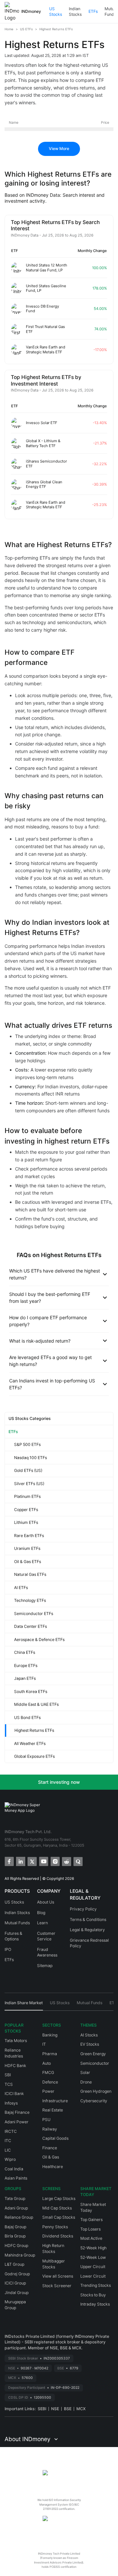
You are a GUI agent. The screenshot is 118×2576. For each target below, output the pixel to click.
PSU (46, 2120)
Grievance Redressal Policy (89, 1943)
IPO (8, 1949)
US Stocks (56, 12)
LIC (8, 2150)
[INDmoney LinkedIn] (20, 1861)
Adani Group (16, 2208)
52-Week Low (93, 2257)
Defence (50, 2082)
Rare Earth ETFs (29, 1536)
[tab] (24, 2005)
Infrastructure (55, 2101)
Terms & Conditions (88, 1919)
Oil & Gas (51, 2157)
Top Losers (90, 2229)
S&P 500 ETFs (27, 1444)
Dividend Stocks (58, 2236)
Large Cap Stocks (59, 2198)
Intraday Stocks (95, 2304)
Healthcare (53, 2167)
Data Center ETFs (30, 1626)
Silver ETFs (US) (29, 1484)
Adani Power (17, 2122)
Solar (85, 2072)
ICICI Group (15, 2283)
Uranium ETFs (27, 1548)
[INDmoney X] (32, 1861)
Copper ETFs (26, 1510)
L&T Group (14, 2264)
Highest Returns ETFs (34, 1730)
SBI (8, 2075)
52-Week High (93, 2248)
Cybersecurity (94, 2101)
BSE (68, 2409)
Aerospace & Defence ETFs (39, 1640)
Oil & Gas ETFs (28, 1562)
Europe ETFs (26, 1666)
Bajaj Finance (17, 2112)
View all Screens (58, 2276)
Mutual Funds (17, 1923)
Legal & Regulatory (87, 1930)
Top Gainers (91, 2220)
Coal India (14, 2169)
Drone (86, 2082)
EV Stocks (90, 2044)
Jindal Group (17, 2293)
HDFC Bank (15, 2066)
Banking (50, 2035)
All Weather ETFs (30, 1743)
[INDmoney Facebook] (9, 1861)
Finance (50, 2148)
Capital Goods (55, 2138)
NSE (55, 2409)
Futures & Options (13, 1936)
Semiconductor (95, 2063)
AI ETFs (21, 1588)
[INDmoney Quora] (78, 1861)
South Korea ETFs (31, 1692)
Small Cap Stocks (59, 2217)
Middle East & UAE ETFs (36, 1704)
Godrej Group (17, 2274)
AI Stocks (89, 2035)
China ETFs (25, 1652)
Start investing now (59, 1782)
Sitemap (45, 1966)
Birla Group (15, 2236)
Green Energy (93, 2054)
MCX (81, 2409)
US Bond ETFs (27, 1717)
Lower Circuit (93, 2276)
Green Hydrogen (96, 2091)
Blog (41, 1913)
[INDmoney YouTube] (43, 1861)
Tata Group (15, 2198)
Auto (47, 2063)
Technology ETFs (30, 1600)
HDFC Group (16, 2246)
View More (59, 149)
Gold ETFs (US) (28, 1470)
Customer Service (46, 1936)
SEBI (42, 2409)
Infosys (11, 2103)
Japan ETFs (25, 1678)
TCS (9, 2084)
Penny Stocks (55, 2227)
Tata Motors (16, 2041)
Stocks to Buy (93, 2295)
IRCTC (11, 2131)
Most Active (91, 2238)
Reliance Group (19, 2217)
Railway (50, 2129)
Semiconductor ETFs (34, 1614)
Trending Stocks (96, 2285)
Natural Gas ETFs (30, 1574)
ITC (8, 2141)
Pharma (50, 2054)
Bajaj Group (15, 2227)
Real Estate (53, 2110)
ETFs (93, 11)
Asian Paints (16, 2178)
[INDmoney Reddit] (66, 1861)
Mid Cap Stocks (57, 2208)
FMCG (48, 2072)
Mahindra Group (20, 2255)
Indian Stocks (75, 12)
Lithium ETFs (26, 1522)
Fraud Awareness (47, 1952)
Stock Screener (57, 2286)
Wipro (10, 2159)
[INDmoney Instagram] (55, 1861)
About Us (46, 1902)
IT (44, 2044)
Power (48, 2091)
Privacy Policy (83, 1909)
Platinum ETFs (27, 1496)
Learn (42, 1923)
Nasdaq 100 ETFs (30, 1458)
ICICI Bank (14, 2094)
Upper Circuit (93, 2267)
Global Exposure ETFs (34, 1756)
